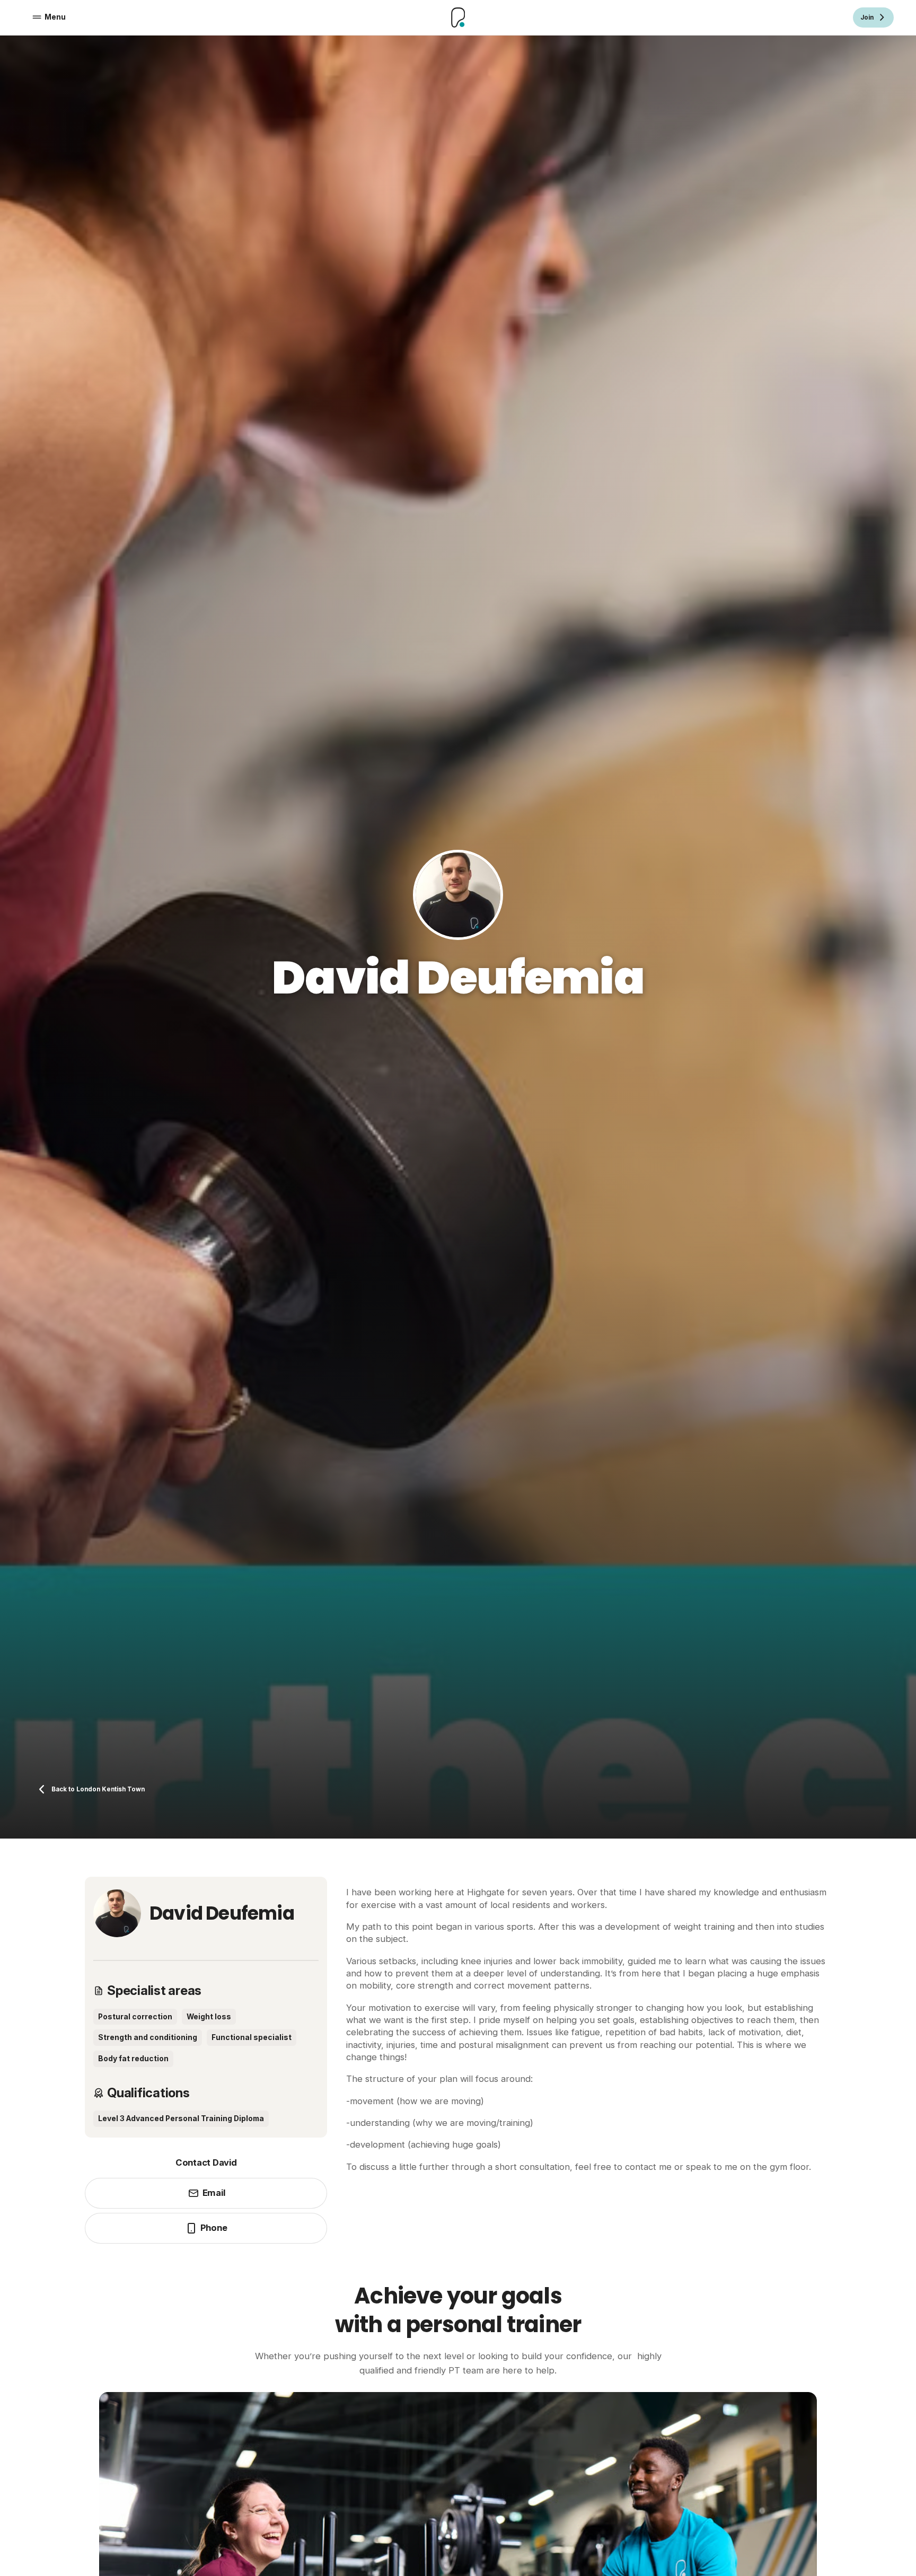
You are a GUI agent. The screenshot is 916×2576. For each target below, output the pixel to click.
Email (214, 2193)
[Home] (458, 17)
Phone (214, 2228)
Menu (55, 17)
